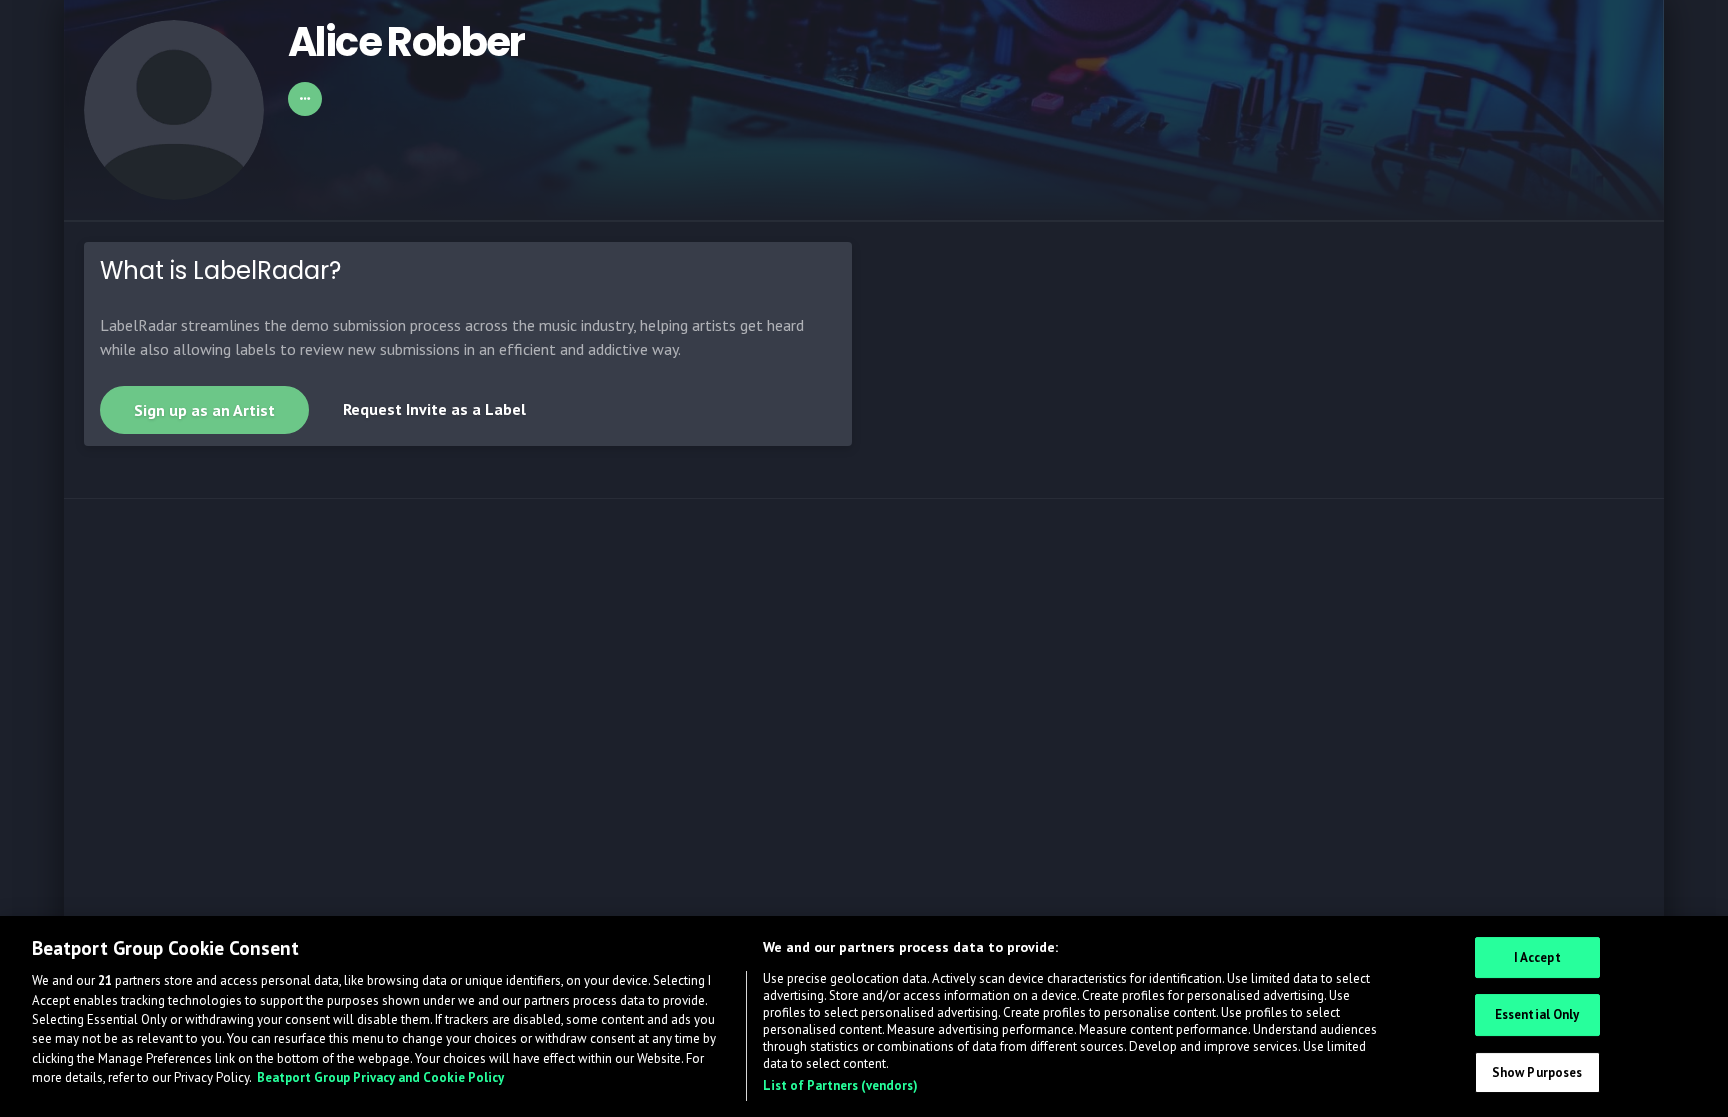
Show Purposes (1537, 1072)
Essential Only (1537, 1014)
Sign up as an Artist (204, 410)
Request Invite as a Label (434, 409)
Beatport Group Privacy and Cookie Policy (380, 1078)
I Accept (1537, 957)
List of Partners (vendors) (840, 1085)
